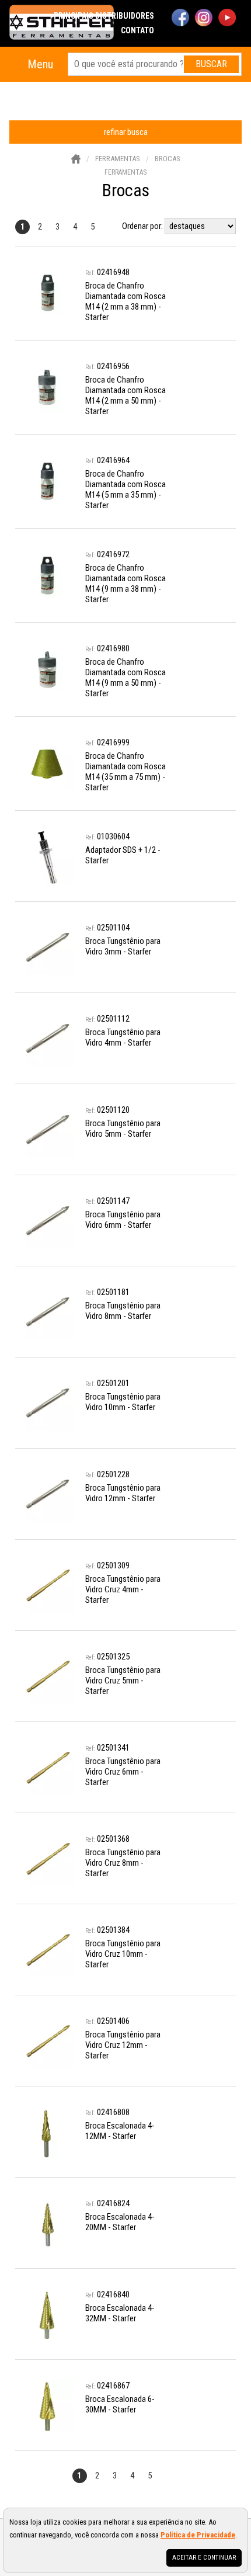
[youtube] (227, 19)
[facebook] (180, 19)
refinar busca (126, 132)
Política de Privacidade (198, 2535)
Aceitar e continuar (204, 2558)
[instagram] (204, 19)
